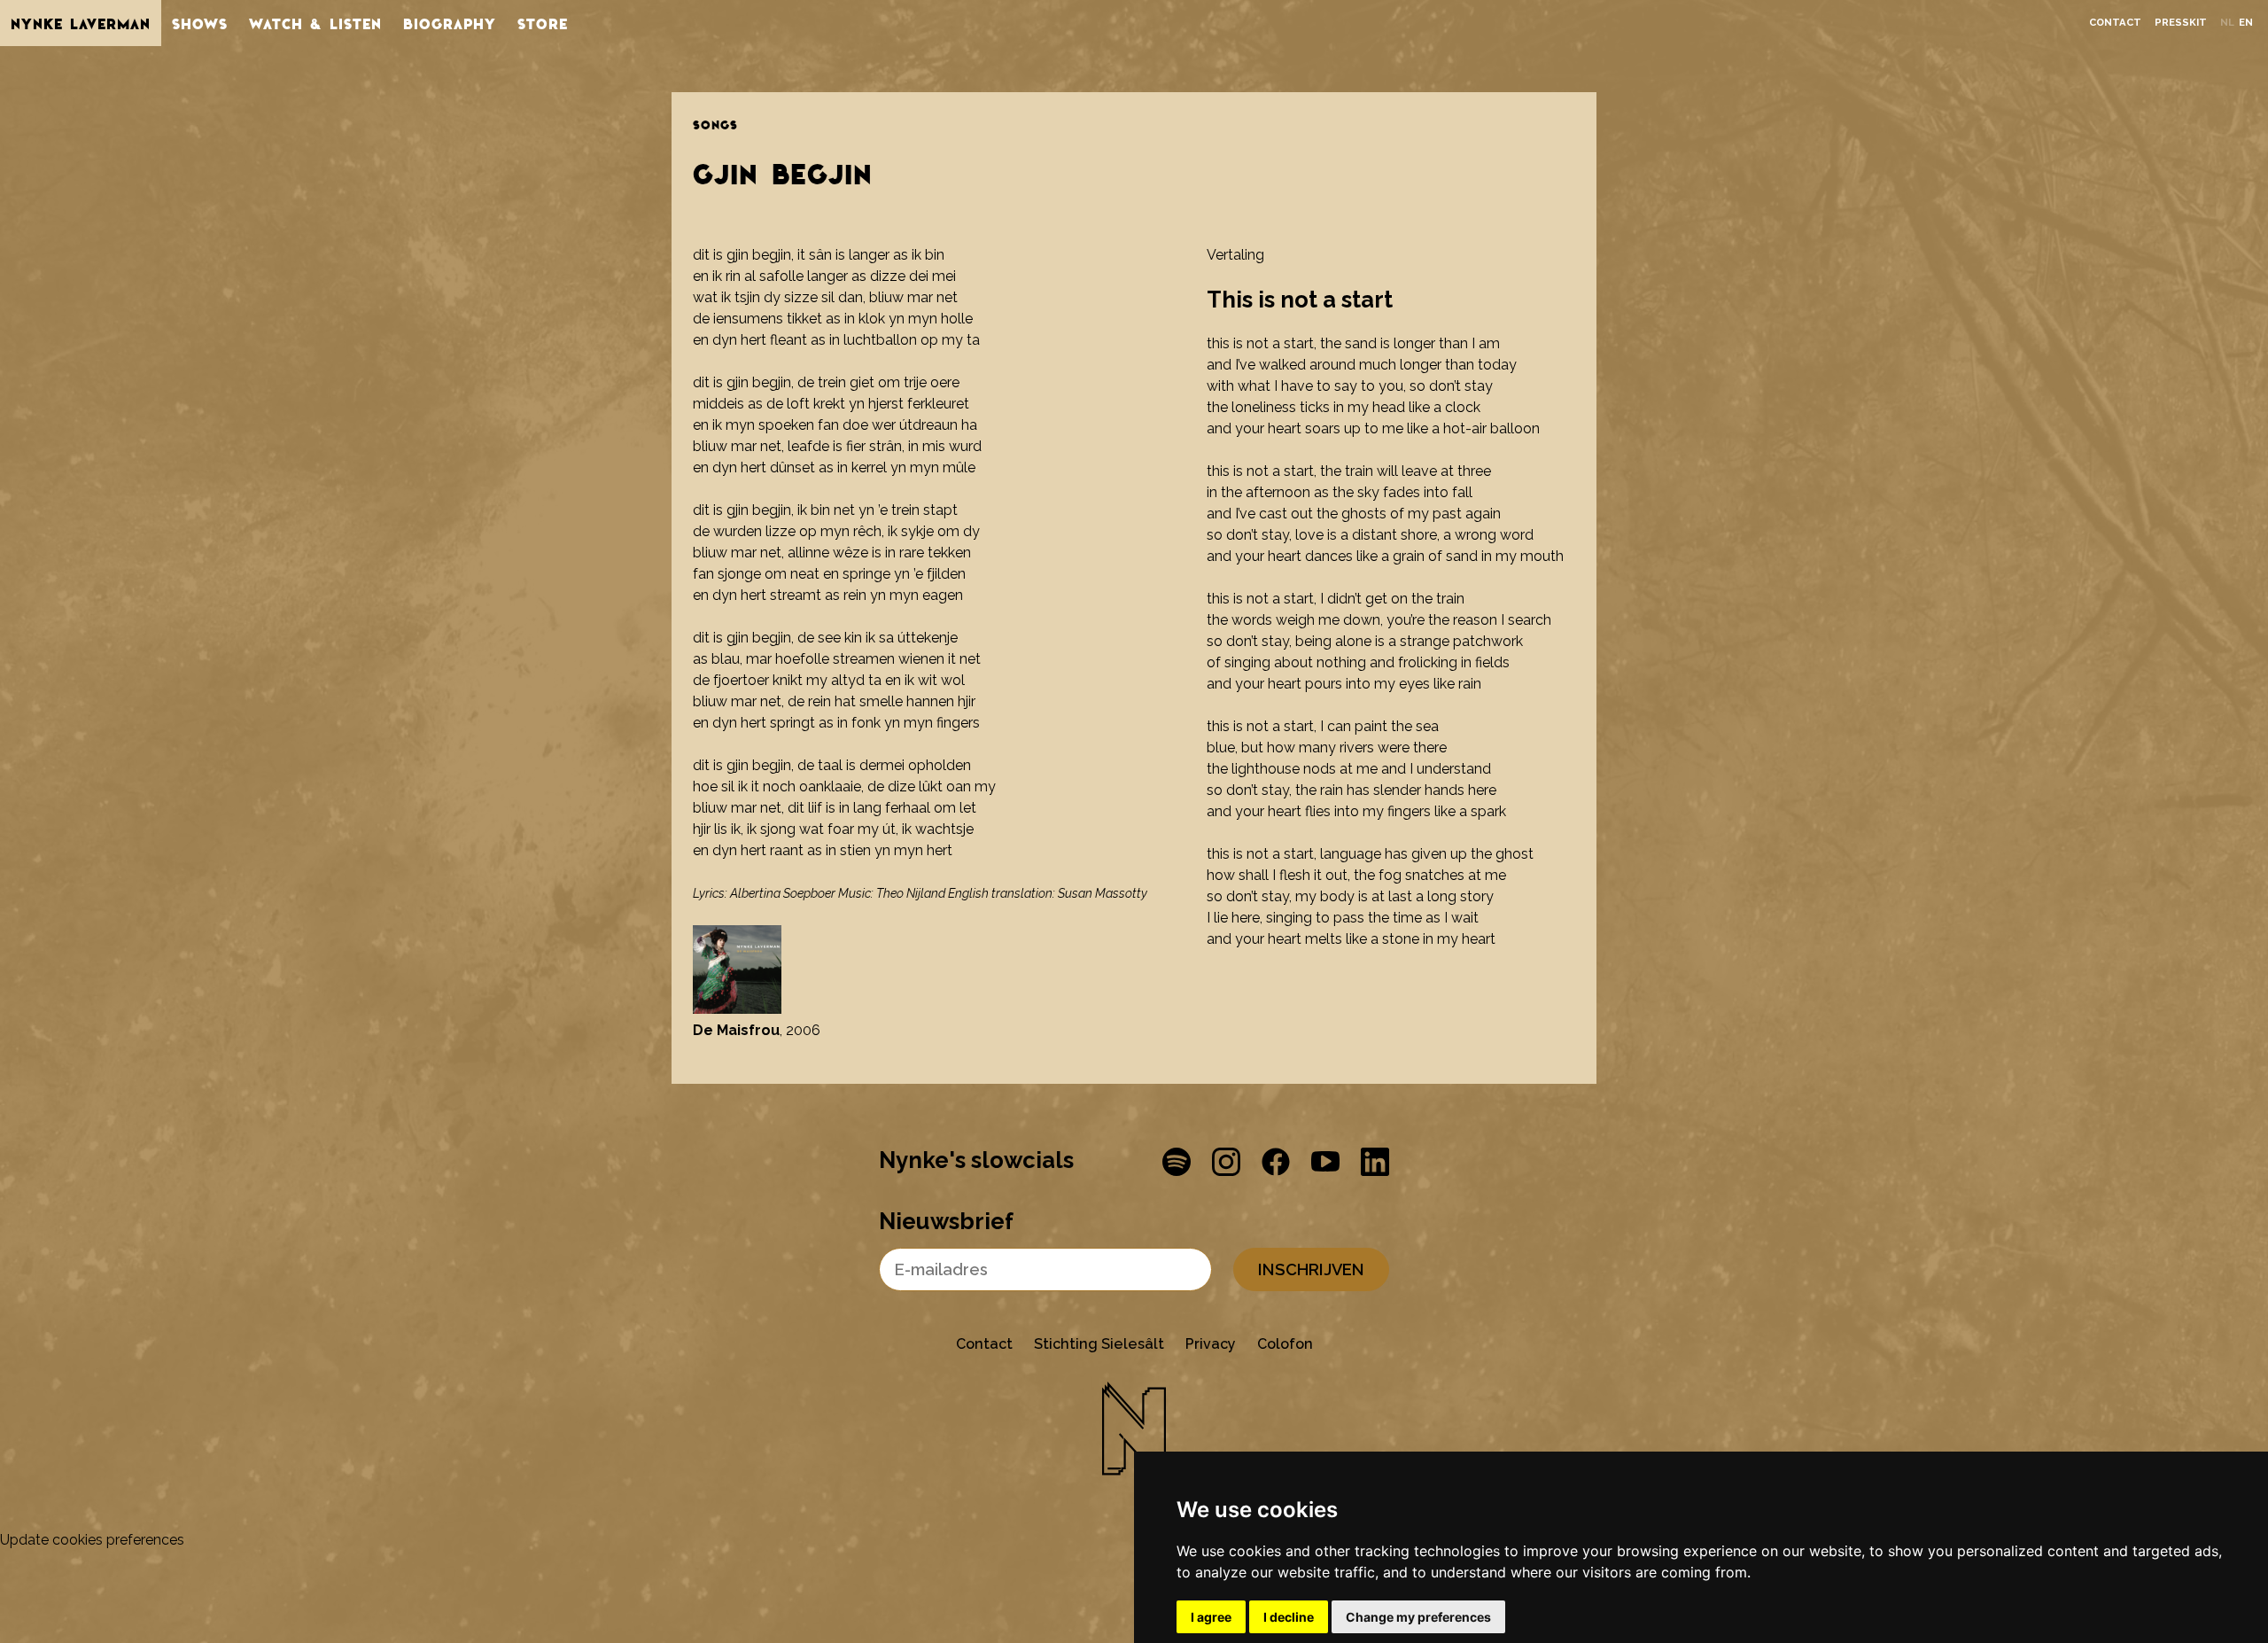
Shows (200, 23)
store (543, 23)
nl (2227, 23)
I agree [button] (1211, 1617)
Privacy (1211, 1344)
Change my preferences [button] (1418, 1617)
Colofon (1285, 1344)
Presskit (2181, 23)
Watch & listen (315, 23)
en (2246, 23)
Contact (2115, 23)
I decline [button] (1289, 1617)
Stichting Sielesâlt (1099, 1344)
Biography (450, 23)
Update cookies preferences (92, 1540)
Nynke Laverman (81, 23)
